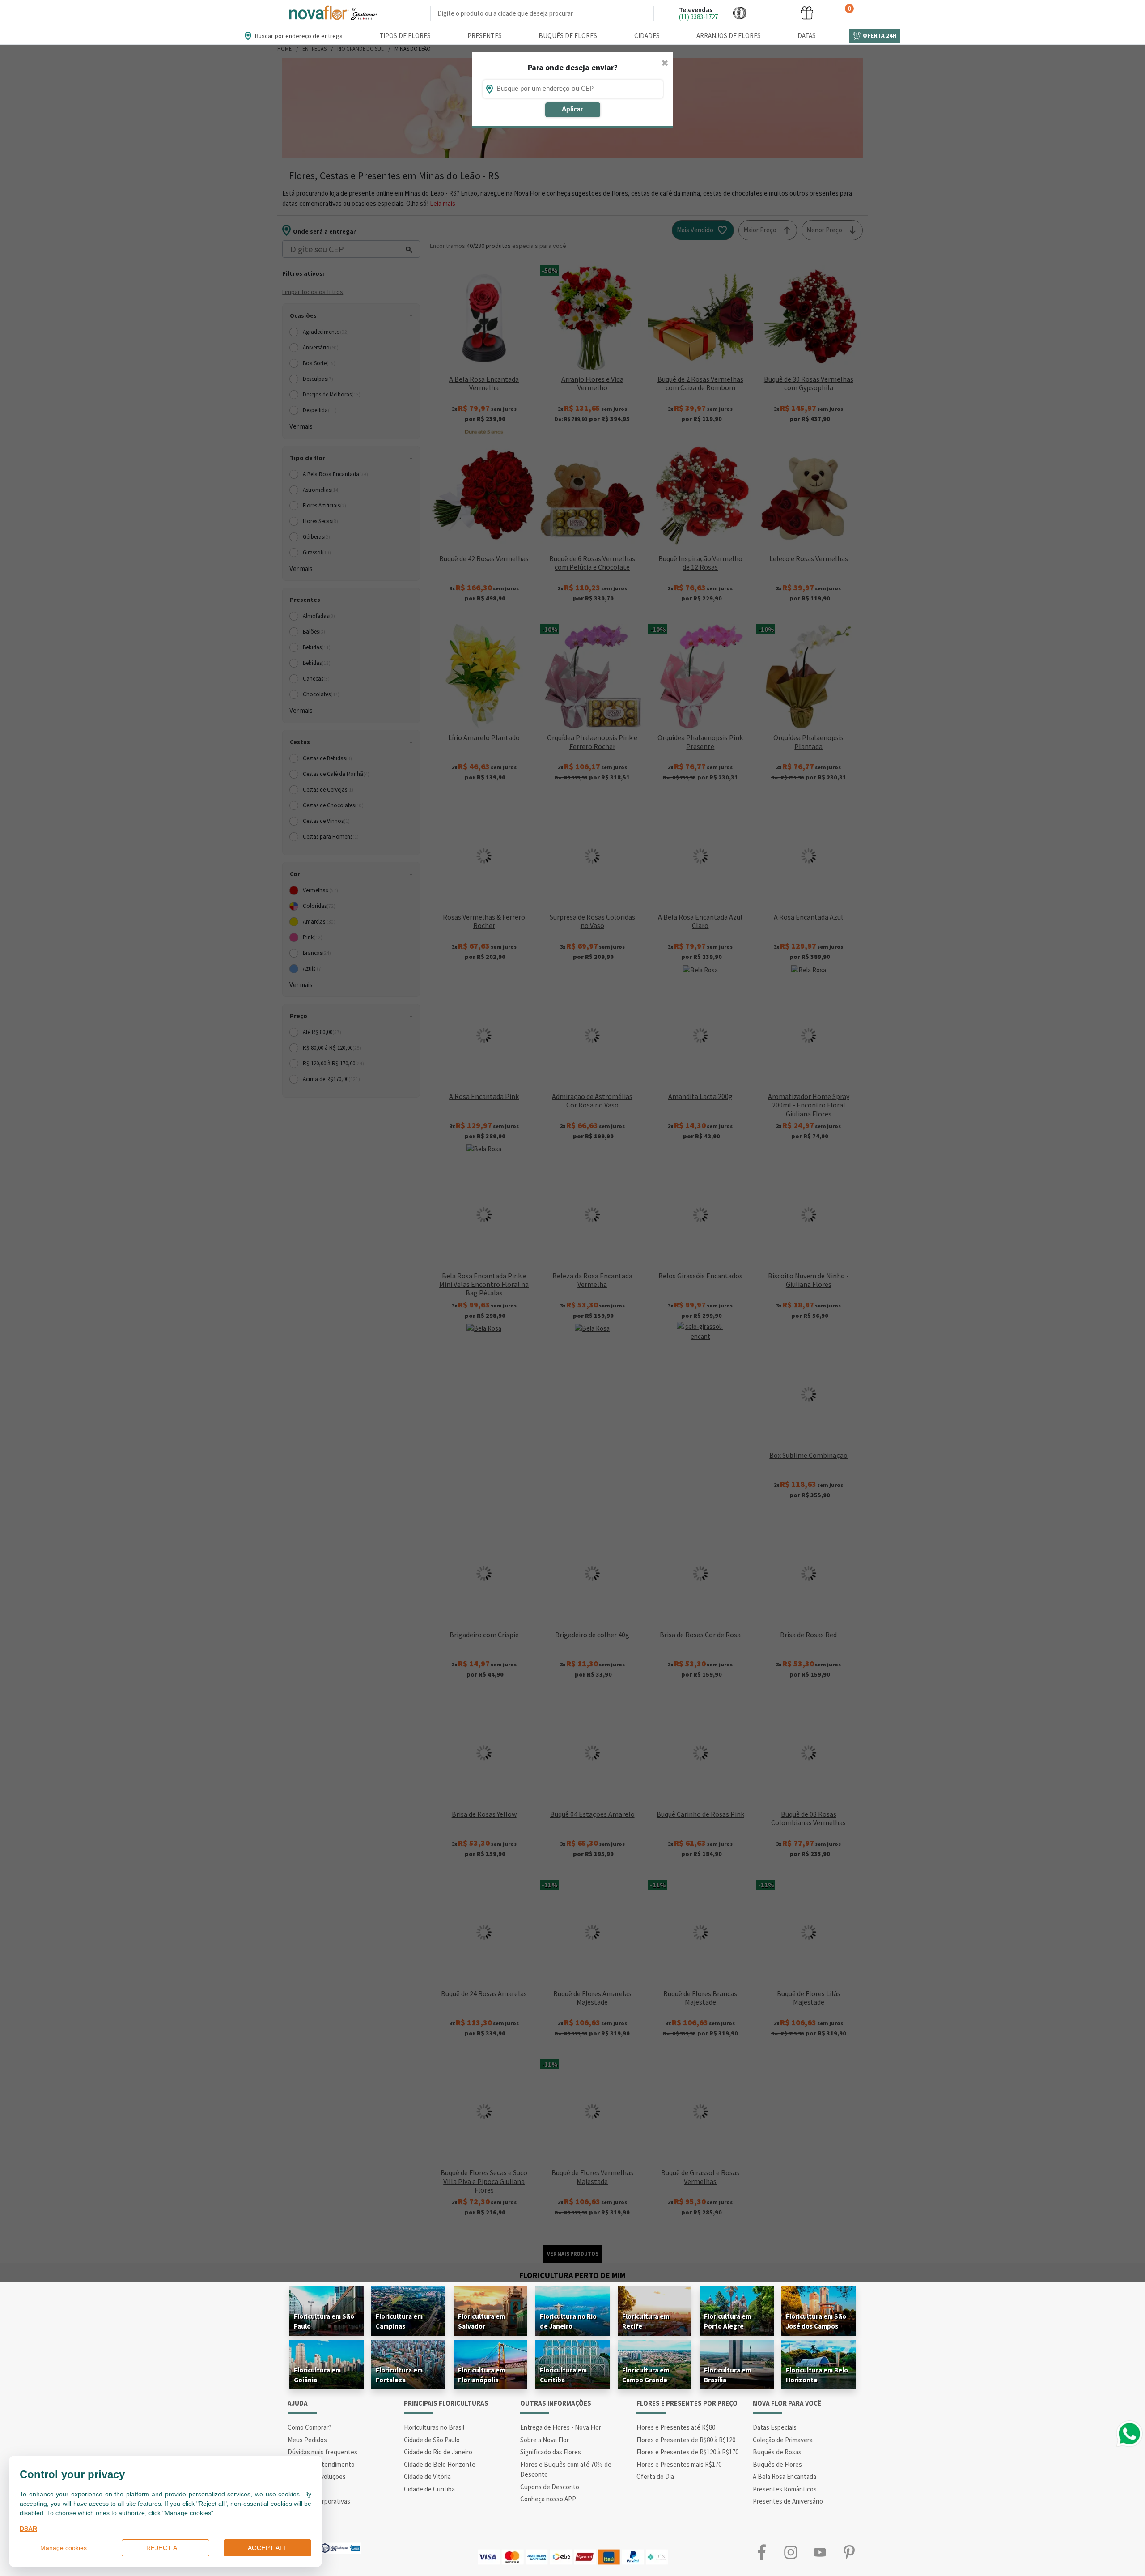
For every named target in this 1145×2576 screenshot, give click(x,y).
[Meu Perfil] (773, 13)
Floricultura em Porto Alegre (727, 2321)
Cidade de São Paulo (432, 2440)
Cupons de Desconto (550, 2487)
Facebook (761, 2553)
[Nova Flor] (332, 13)
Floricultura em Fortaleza (399, 2375)
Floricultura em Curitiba (563, 2375)
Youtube (820, 2553)
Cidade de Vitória (427, 2476)
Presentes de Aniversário (788, 2501)
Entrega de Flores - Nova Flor (561, 2427)
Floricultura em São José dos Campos (816, 2321)
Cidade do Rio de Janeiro (438, 2452)
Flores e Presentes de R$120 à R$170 (687, 2452)
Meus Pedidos (307, 2440)
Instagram (791, 2553)
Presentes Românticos (785, 2489)
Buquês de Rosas (777, 2452)
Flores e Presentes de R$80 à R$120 (686, 2440)
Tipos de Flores (405, 36)
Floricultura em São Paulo (324, 2321)
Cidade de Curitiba (429, 2489)
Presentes (485, 36)
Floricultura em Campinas (399, 2321)
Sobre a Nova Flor (545, 2440)
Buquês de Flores (568, 36)
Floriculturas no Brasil (434, 2427)
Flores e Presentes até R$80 (676, 2427)
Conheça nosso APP (548, 2499)
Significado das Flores (551, 2452)
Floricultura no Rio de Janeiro (568, 2321)
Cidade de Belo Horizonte (440, 2464)
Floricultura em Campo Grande (646, 2375)
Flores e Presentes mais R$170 (679, 2464)
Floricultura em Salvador (481, 2321)
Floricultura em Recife (646, 2321)
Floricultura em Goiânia (317, 2375)
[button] (740, 13)
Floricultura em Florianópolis (481, 2375)
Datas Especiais (775, 2427)
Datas (807, 36)
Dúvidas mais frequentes (322, 2452)
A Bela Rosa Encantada (785, 2476)
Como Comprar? (310, 2427)
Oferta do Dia (655, 2476)
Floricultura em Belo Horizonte (817, 2375)
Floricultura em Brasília (727, 2375)
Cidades (647, 36)
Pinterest (849, 2553)
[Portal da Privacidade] (340, 2547)
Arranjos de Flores (729, 36)
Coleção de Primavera (783, 2440)
